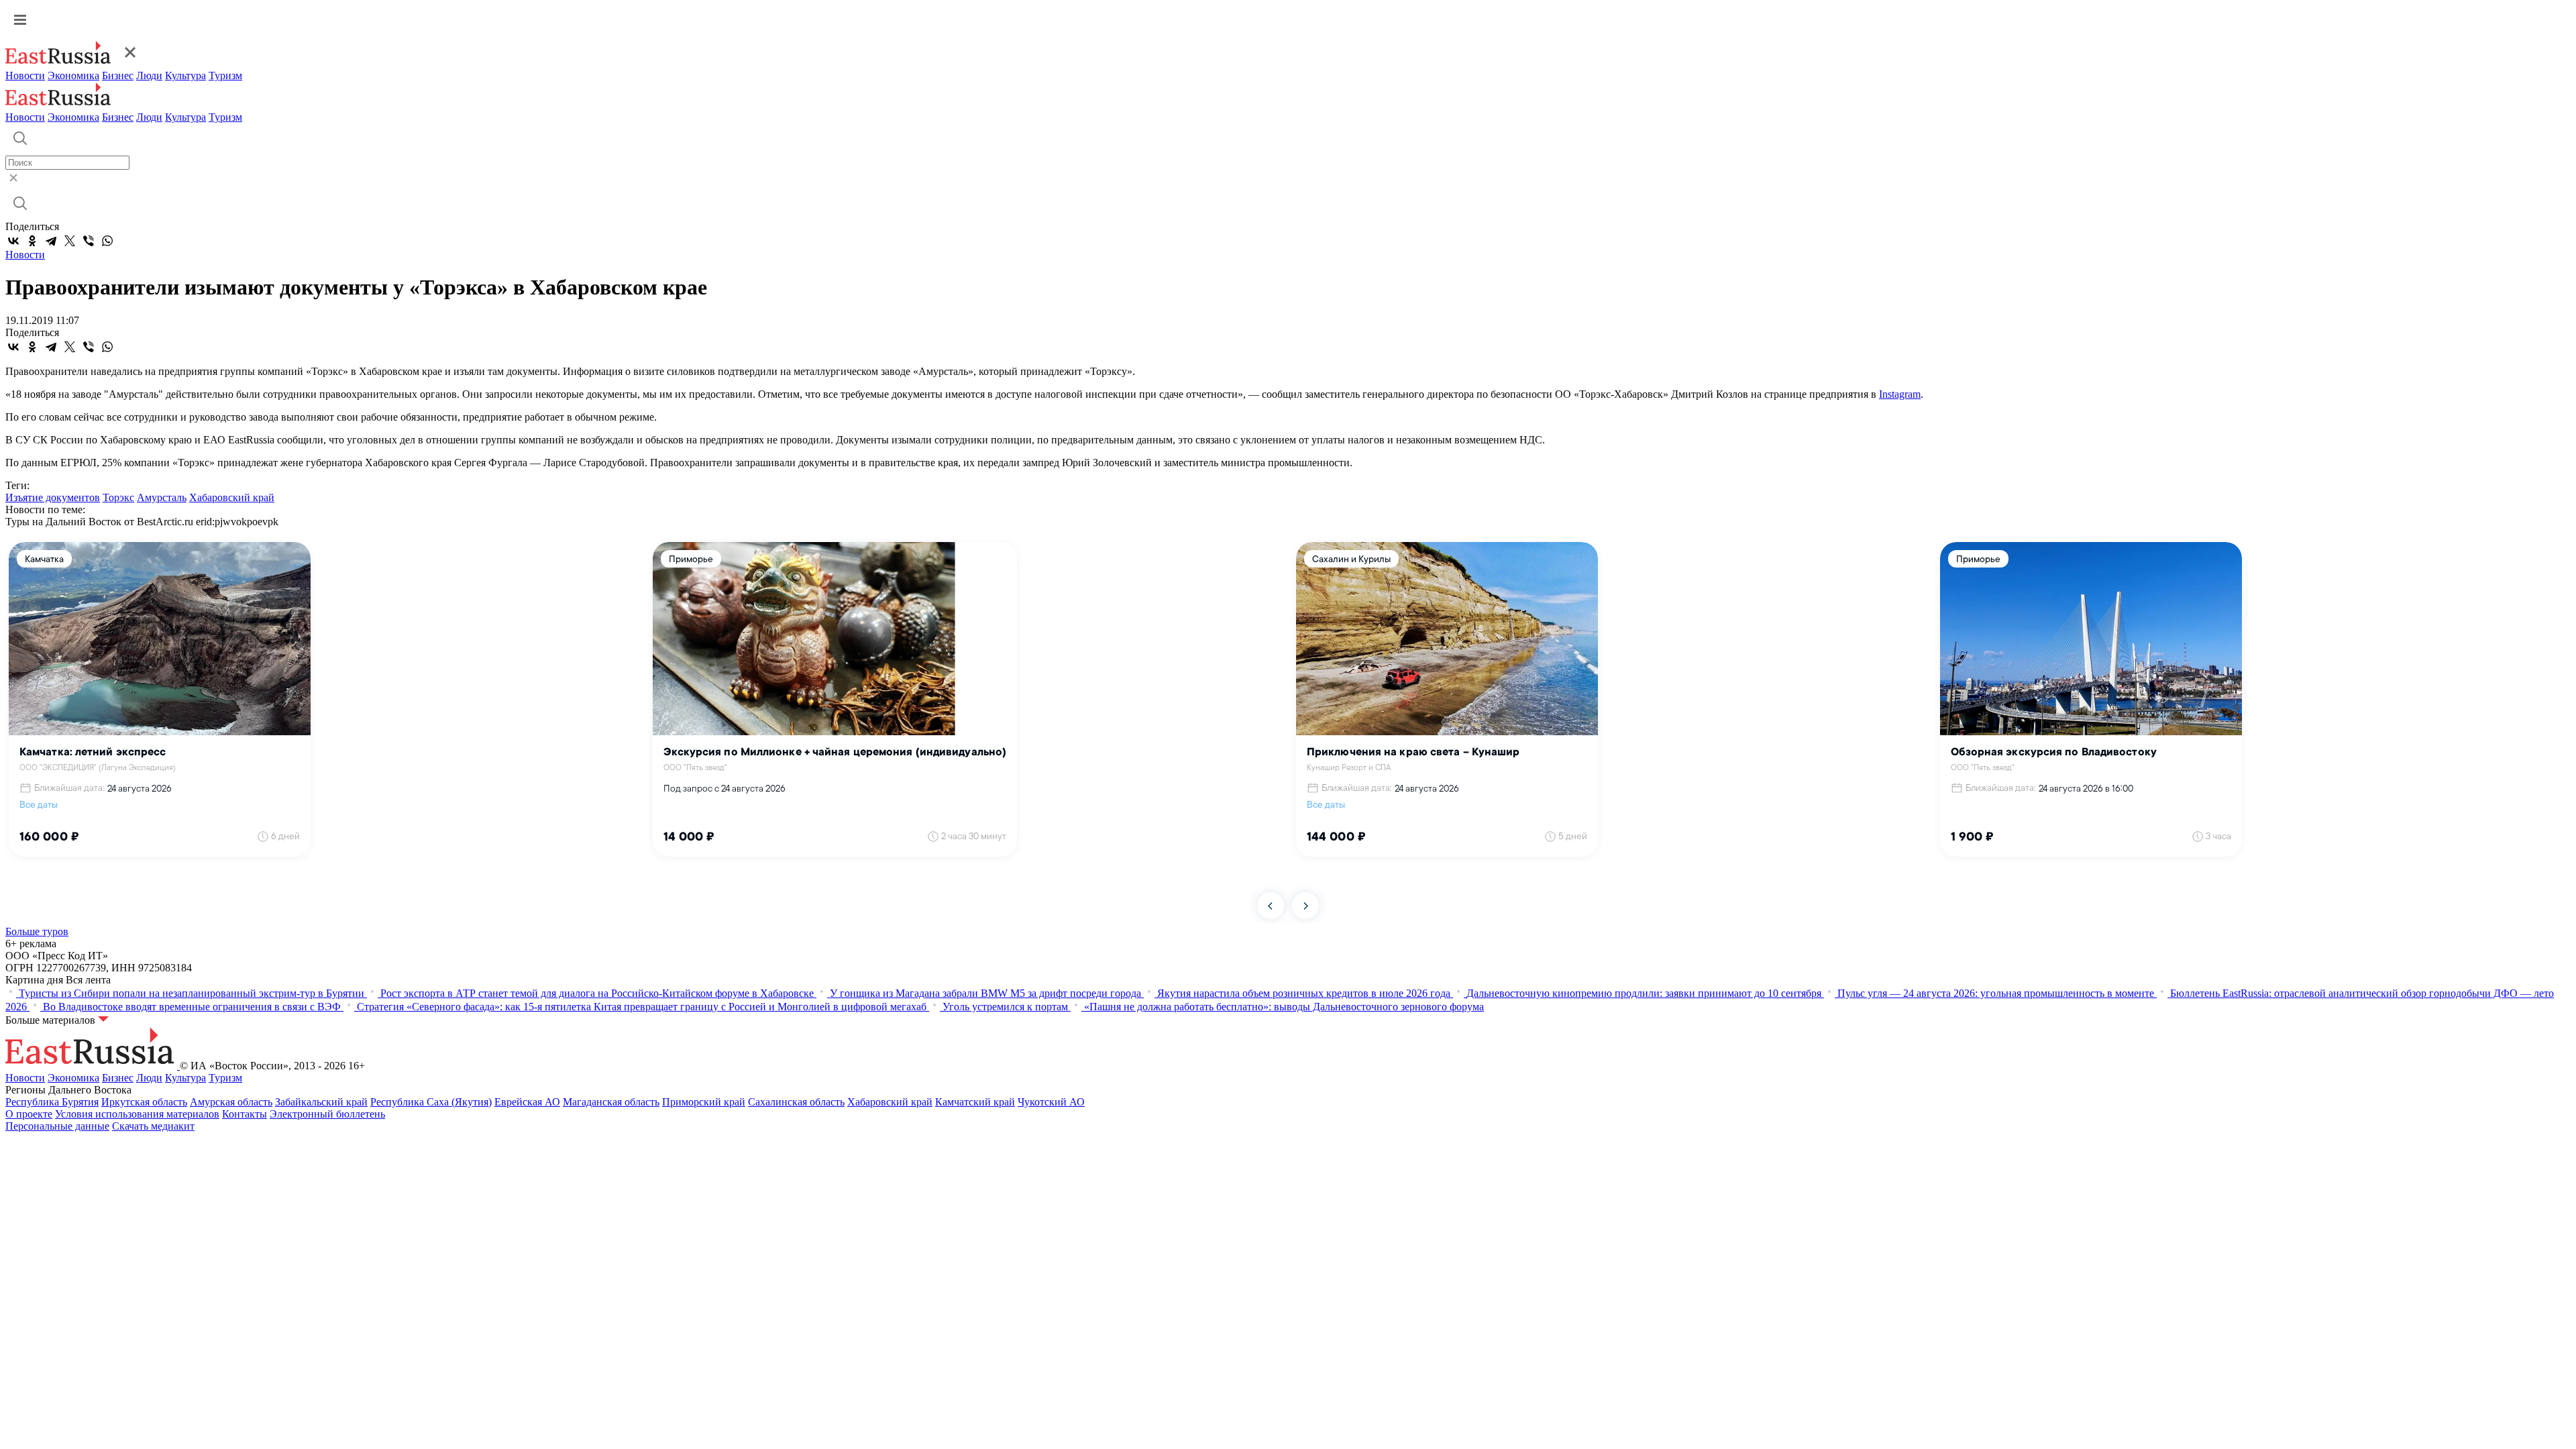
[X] (70, 241)
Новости (25, 75)
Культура (185, 75)
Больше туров (37, 931)
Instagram (1900, 394)
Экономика (73, 75)
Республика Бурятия (52, 1102)
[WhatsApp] (107, 241)
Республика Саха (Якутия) (431, 1102)
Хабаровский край (232, 497)
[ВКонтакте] (13, 241)
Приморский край (704, 1102)
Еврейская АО (527, 1102)
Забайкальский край (321, 1102)
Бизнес (118, 75)
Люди (149, 75)
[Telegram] (51, 241)
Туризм (225, 75)
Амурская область (231, 1102)
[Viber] (89, 241)
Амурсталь (162, 497)
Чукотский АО (1051, 1102)
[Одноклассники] (32, 241)
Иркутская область (144, 1102)
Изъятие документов (53, 497)
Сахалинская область (796, 1102)
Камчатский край (975, 1102)
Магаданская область (611, 1102)
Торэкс (118, 497)
